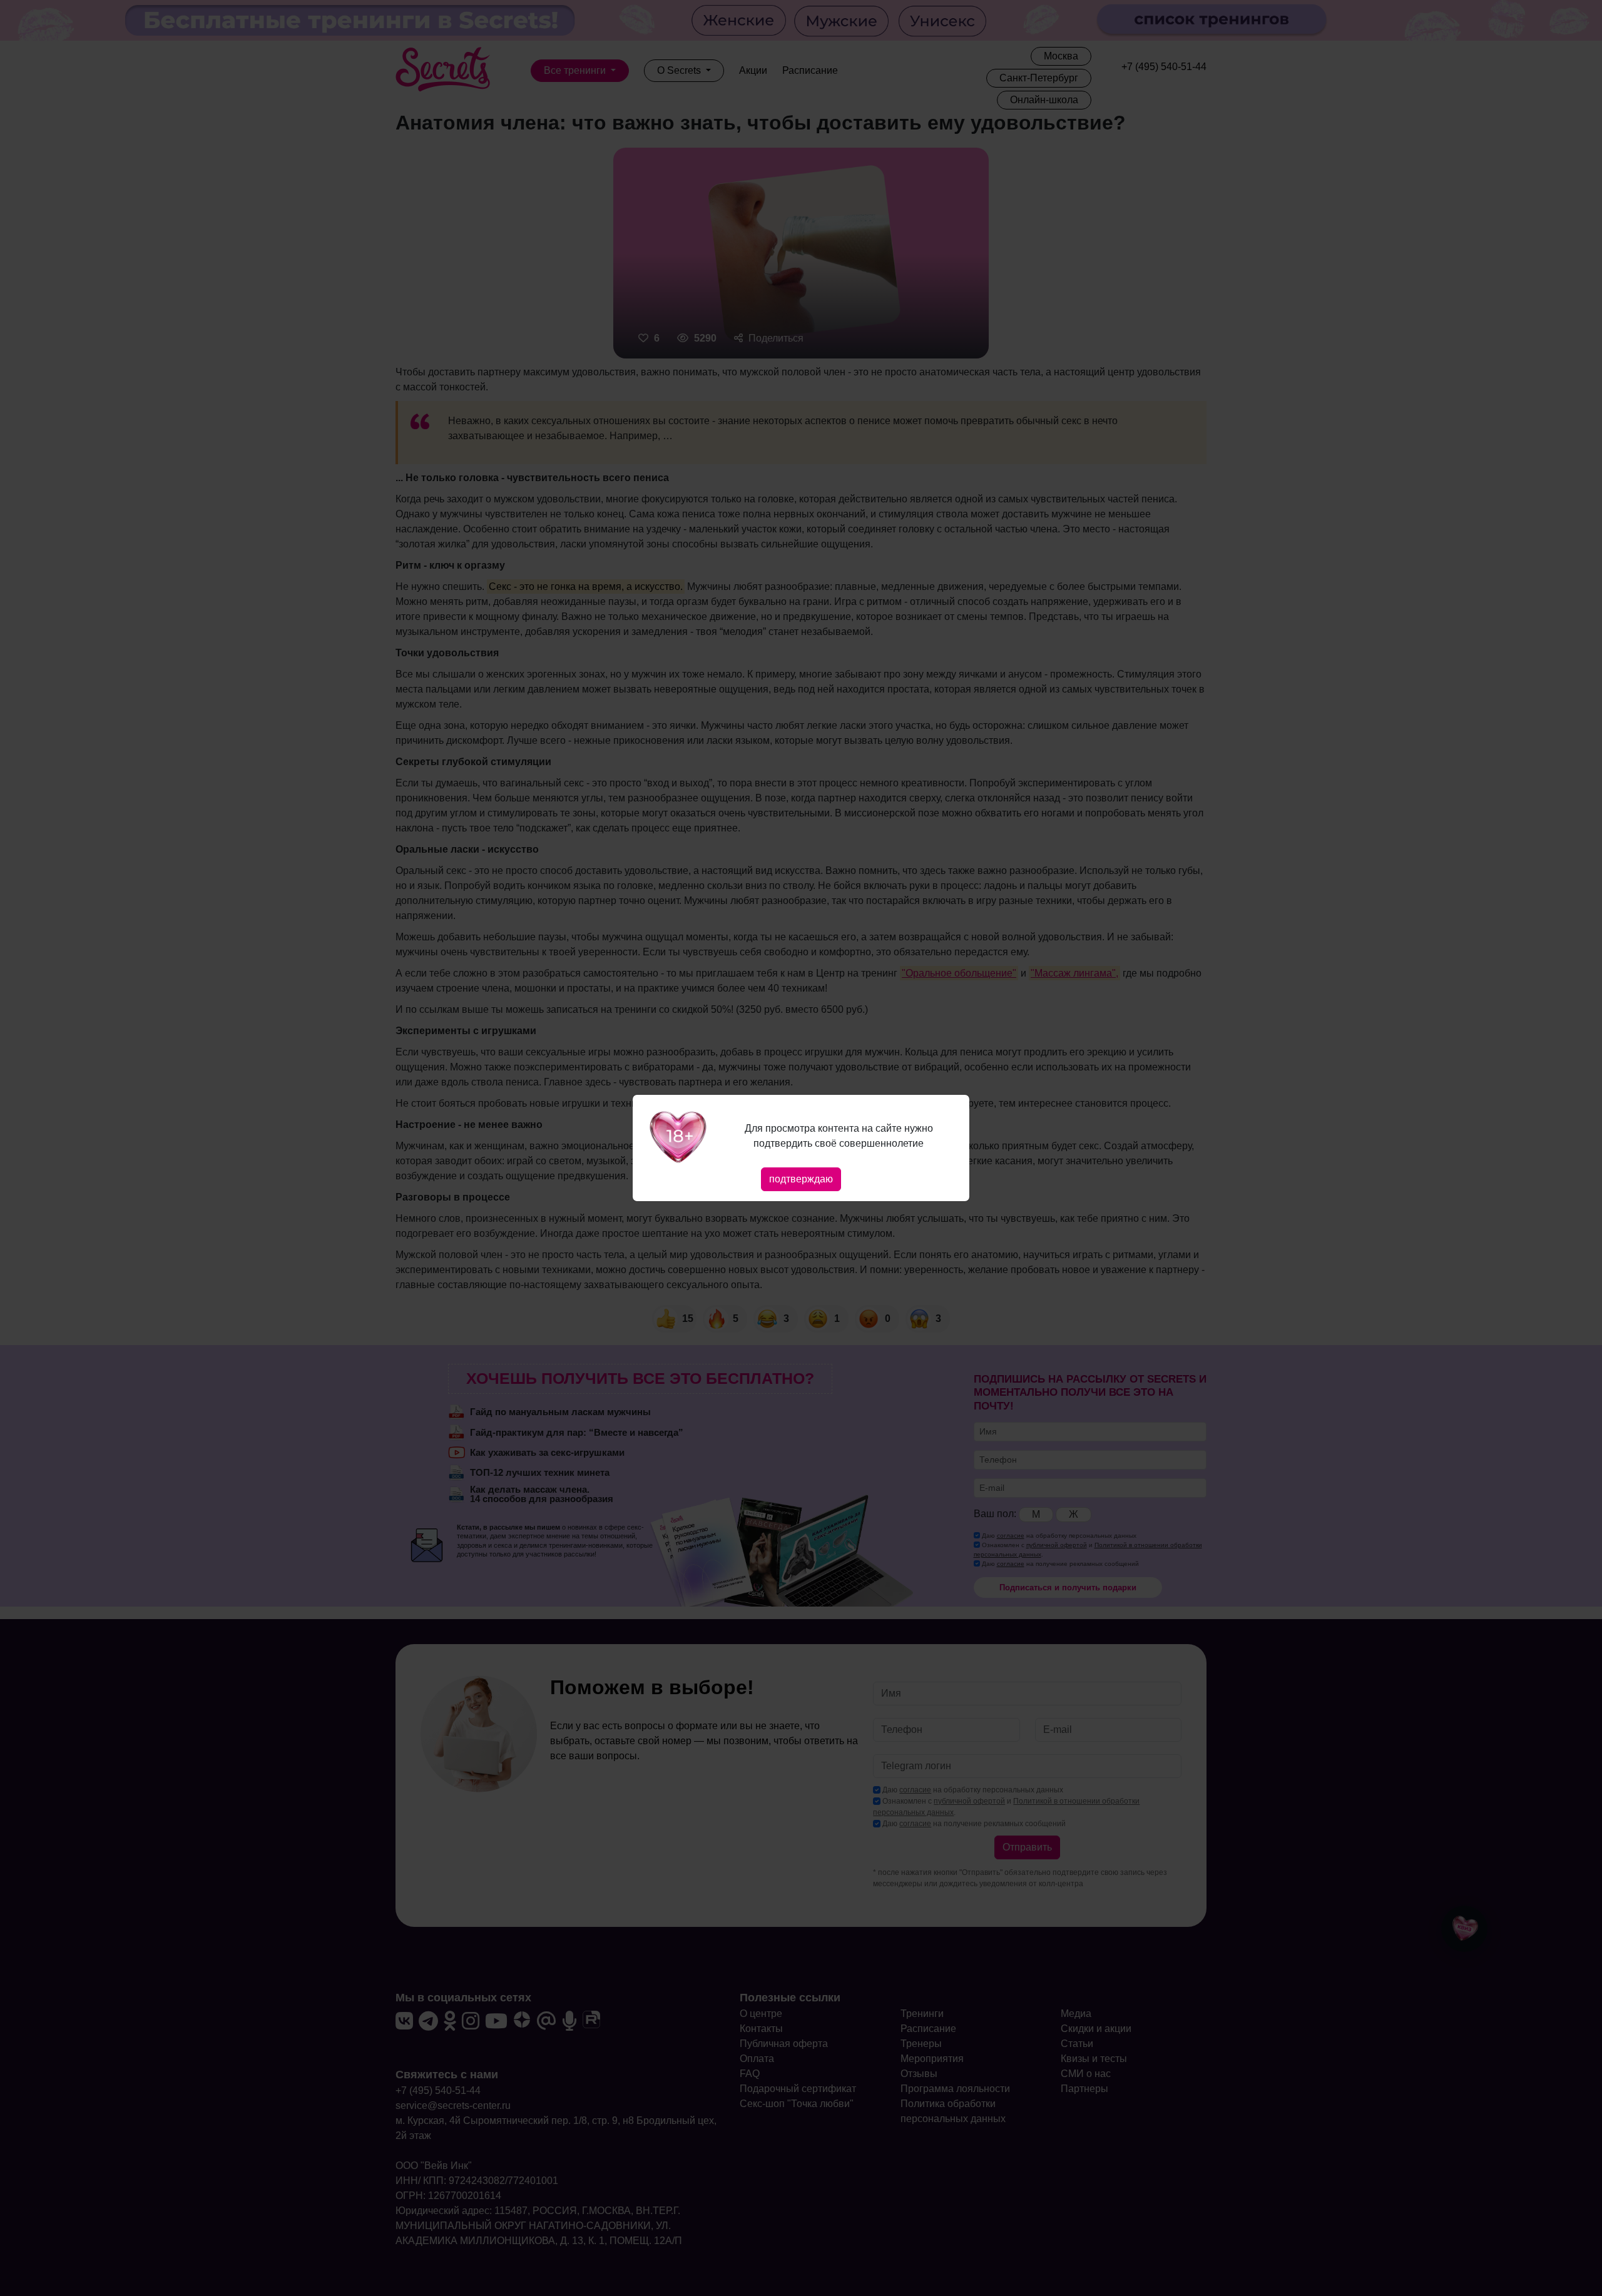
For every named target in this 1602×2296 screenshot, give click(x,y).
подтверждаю (801, 1179)
